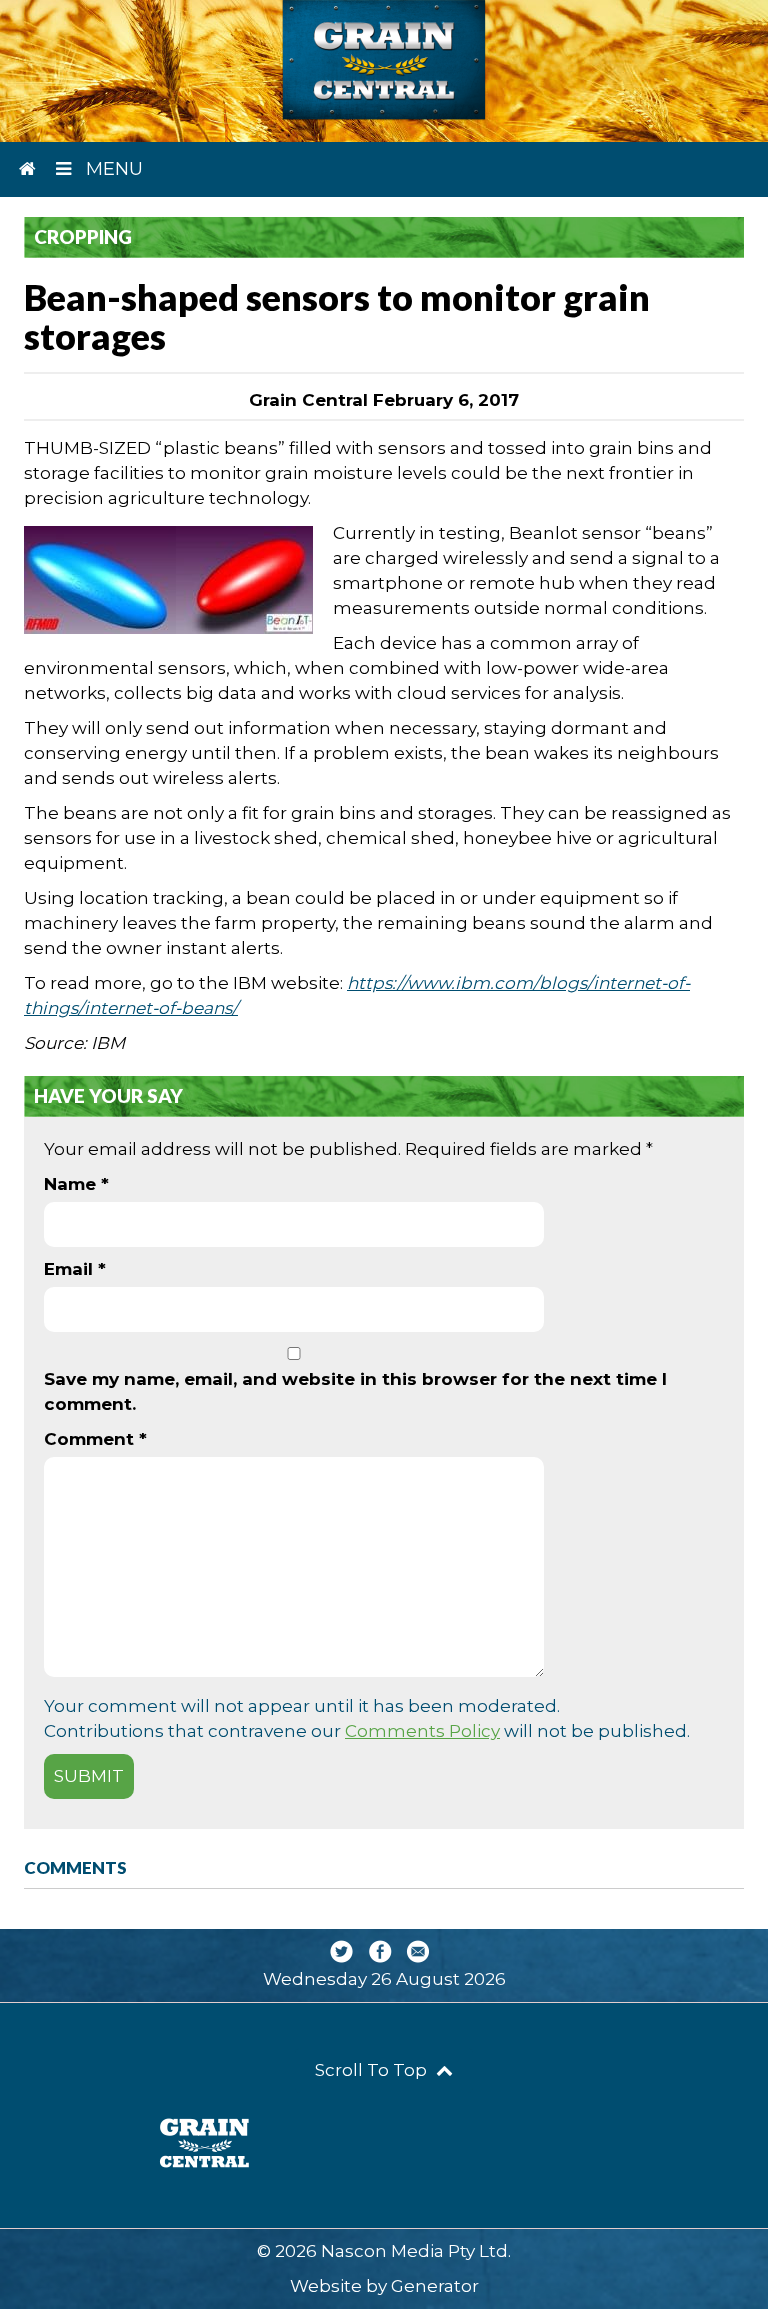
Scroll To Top (373, 2070)
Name (76, 1184)
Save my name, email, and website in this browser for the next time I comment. (355, 1391)
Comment (95, 1439)
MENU (112, 169)
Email (75, 1269)
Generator (435, 2286)
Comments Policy (422, 1731)
